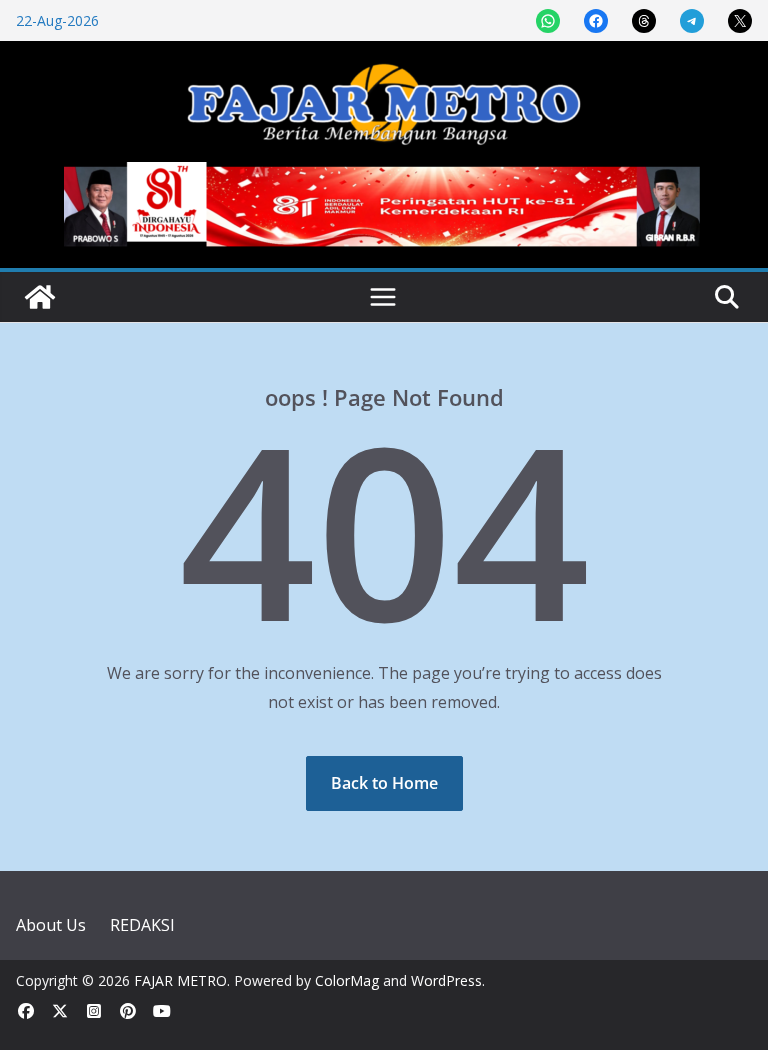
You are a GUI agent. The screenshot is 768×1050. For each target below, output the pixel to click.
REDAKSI (142, 925)
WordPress (446, 980)
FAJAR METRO (180, 980)
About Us (51, 925)
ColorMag (347, 980)
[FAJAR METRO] (40, 297)
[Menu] (383, 297)
